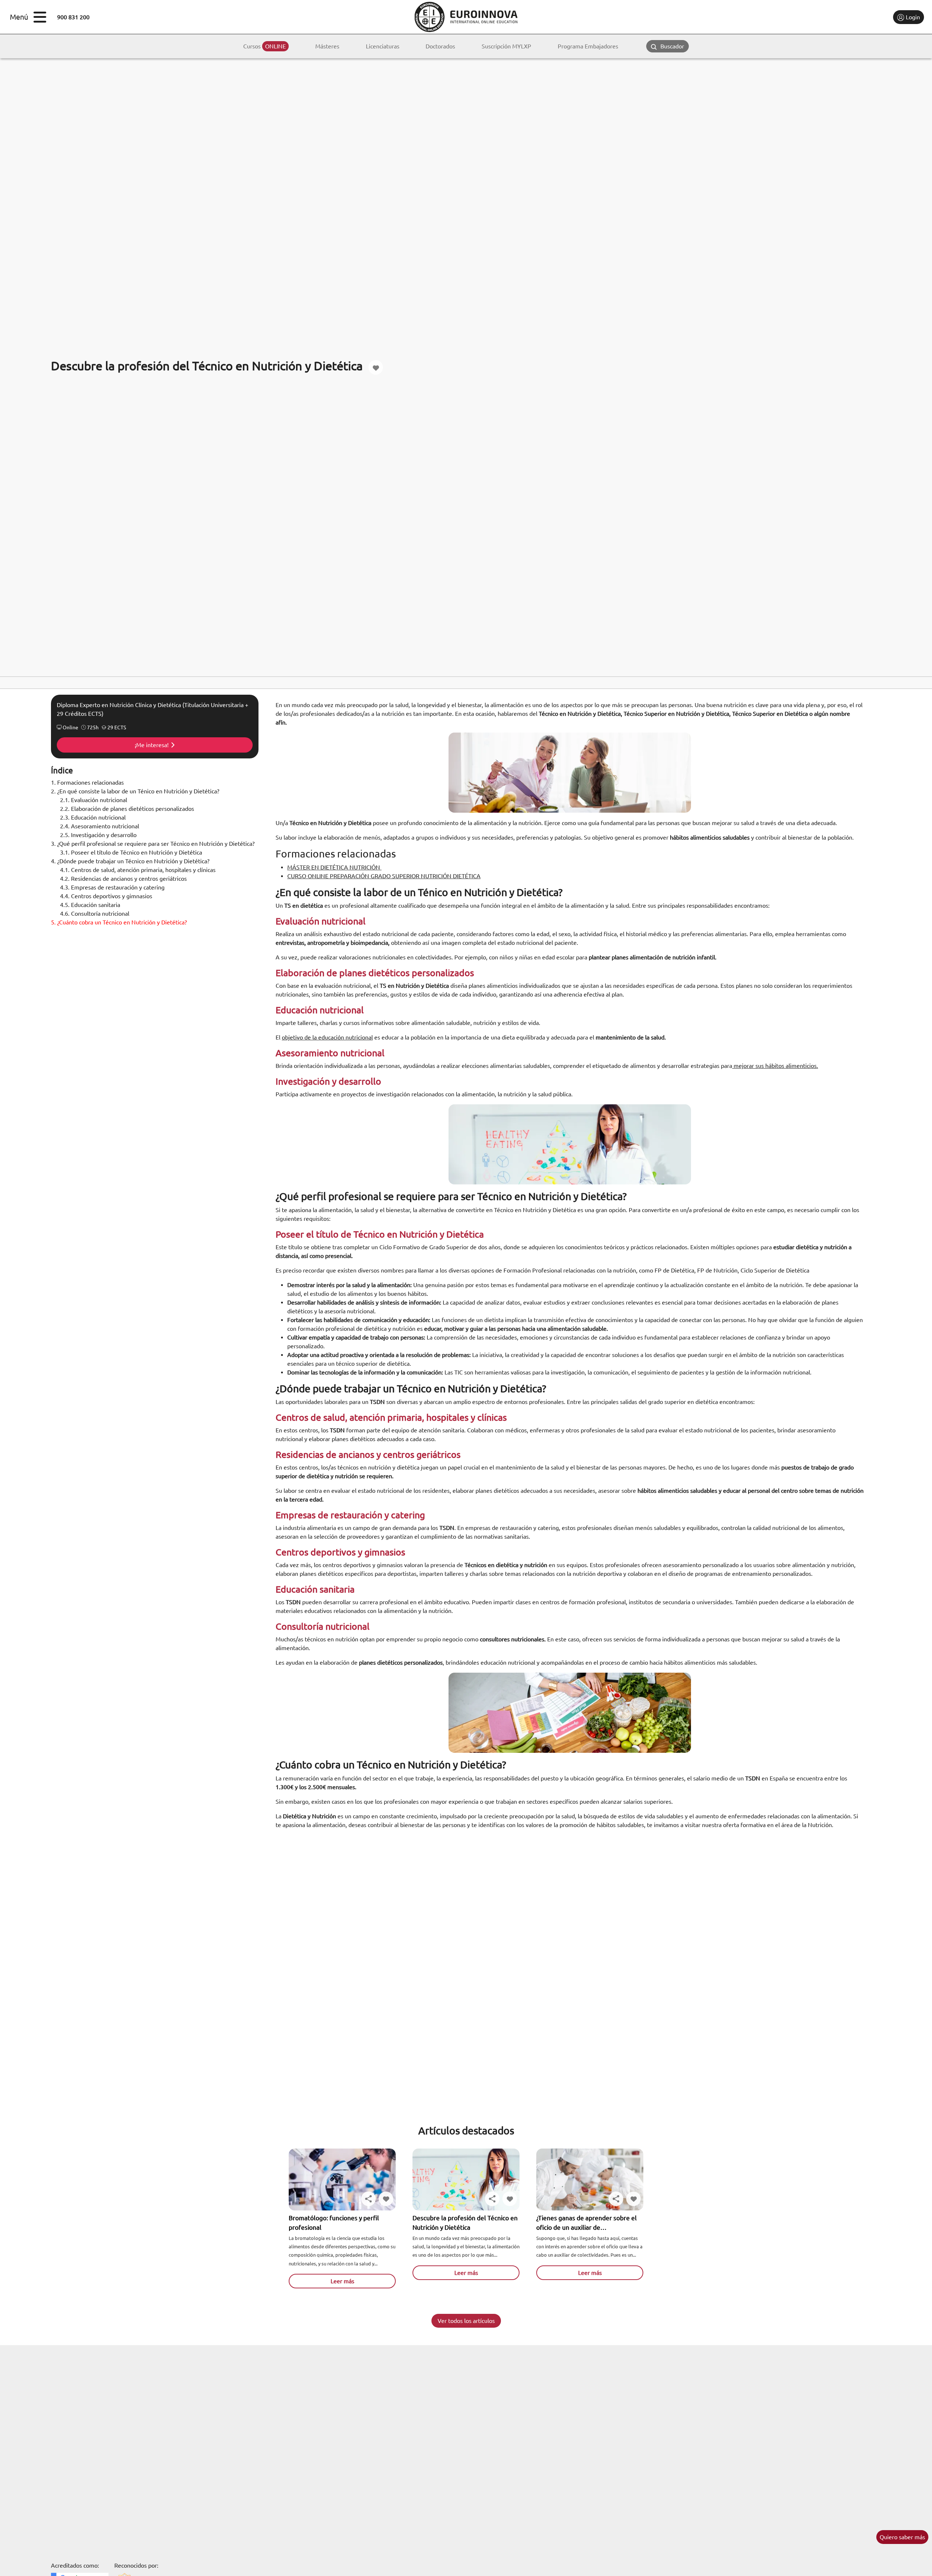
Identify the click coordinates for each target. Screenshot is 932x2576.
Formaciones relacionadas (87, 782)
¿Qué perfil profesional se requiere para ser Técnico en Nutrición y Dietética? (153, 844)
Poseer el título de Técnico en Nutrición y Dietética (131, 852)
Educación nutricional (93, 817)
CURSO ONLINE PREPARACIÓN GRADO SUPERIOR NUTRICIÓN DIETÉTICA (384, 876)
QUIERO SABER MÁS (902, 2537)
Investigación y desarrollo (98, 835)
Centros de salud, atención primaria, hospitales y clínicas (138, 870)
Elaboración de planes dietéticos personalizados (127, 809)
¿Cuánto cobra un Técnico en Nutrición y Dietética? (119, 922)
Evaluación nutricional (94, 800)
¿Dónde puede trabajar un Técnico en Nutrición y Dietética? (130, 861)
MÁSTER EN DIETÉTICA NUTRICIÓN (334, 867)
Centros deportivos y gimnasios (106, 896)
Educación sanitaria (91, 905)
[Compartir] (368, 2199)
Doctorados (440, 46)
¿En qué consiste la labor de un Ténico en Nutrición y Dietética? (135, 791)
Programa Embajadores (588, 46)
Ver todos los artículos (466, 2321)
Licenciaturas (383, 46)
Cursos (264, 46)
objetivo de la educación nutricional (327, 1037)
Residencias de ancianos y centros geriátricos (123, 879)
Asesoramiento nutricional (100, 826)
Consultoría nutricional (95, 914)
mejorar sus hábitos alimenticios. (775, 1066)
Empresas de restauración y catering (112, 887)
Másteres (327, 46)
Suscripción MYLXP (506, 46)
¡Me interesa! (152, 745)
